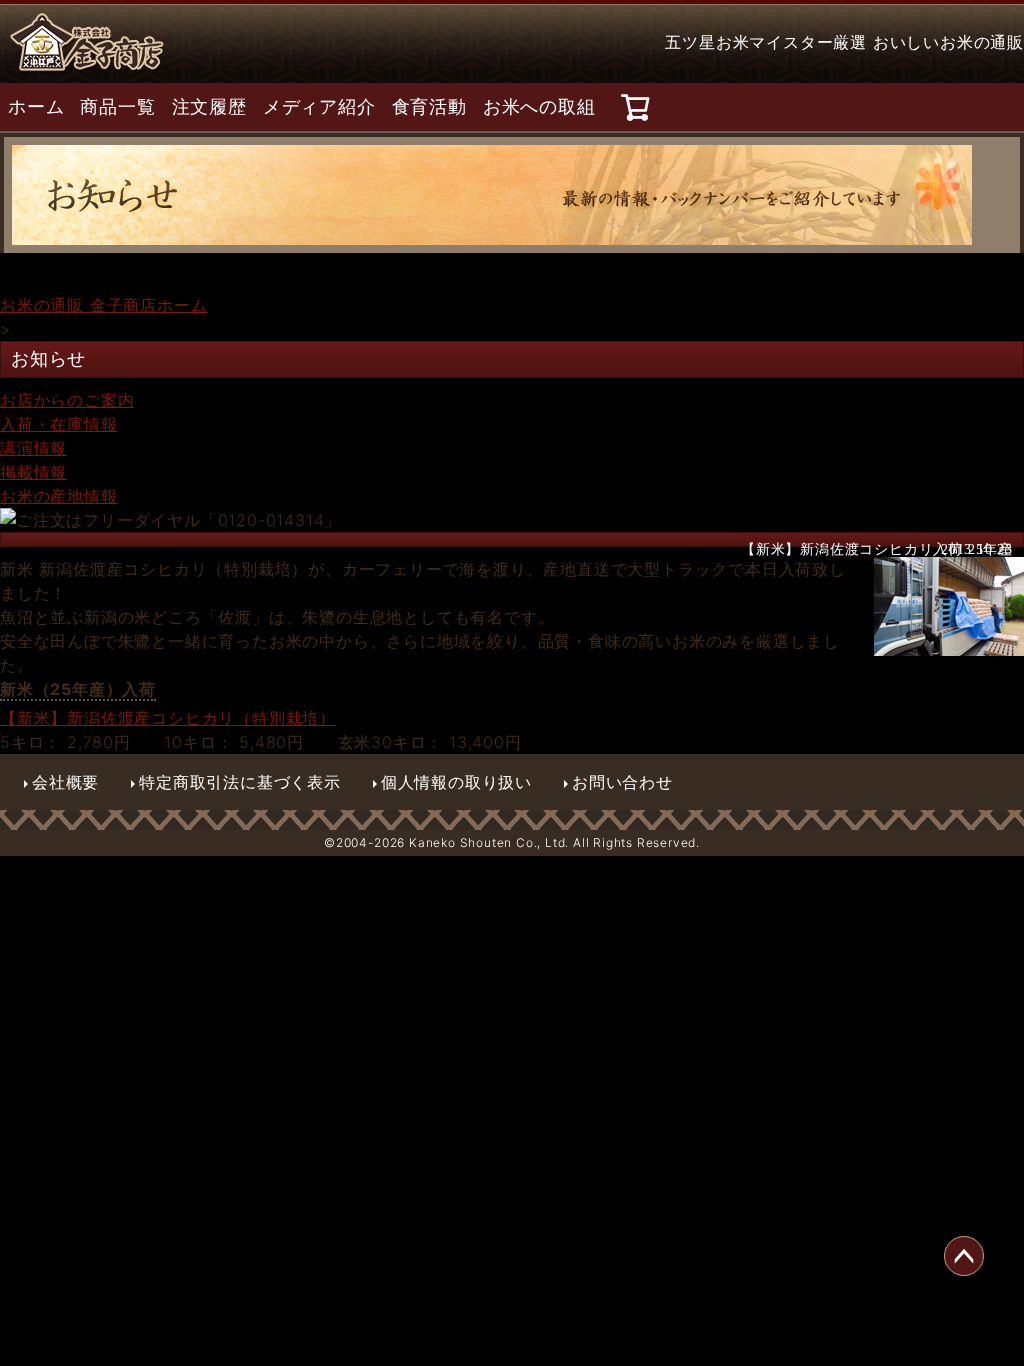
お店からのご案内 (67, 400)
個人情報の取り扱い (456, 782)
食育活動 (429, 107)
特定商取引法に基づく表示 (240, 782)
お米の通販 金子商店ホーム (103, 305)
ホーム (36, 107)
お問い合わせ (622, 782)
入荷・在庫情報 (59, 424)
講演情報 (33, 448)
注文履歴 (209, 107)
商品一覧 (117, 107)
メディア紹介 (319, 107)
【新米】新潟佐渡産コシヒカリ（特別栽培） (168, 718)
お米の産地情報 (59, 496)
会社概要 (65, 782)
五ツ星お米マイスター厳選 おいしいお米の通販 (844, 42)
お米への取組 (539, 107)
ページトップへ (964, 1256)
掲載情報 (33, 472)
